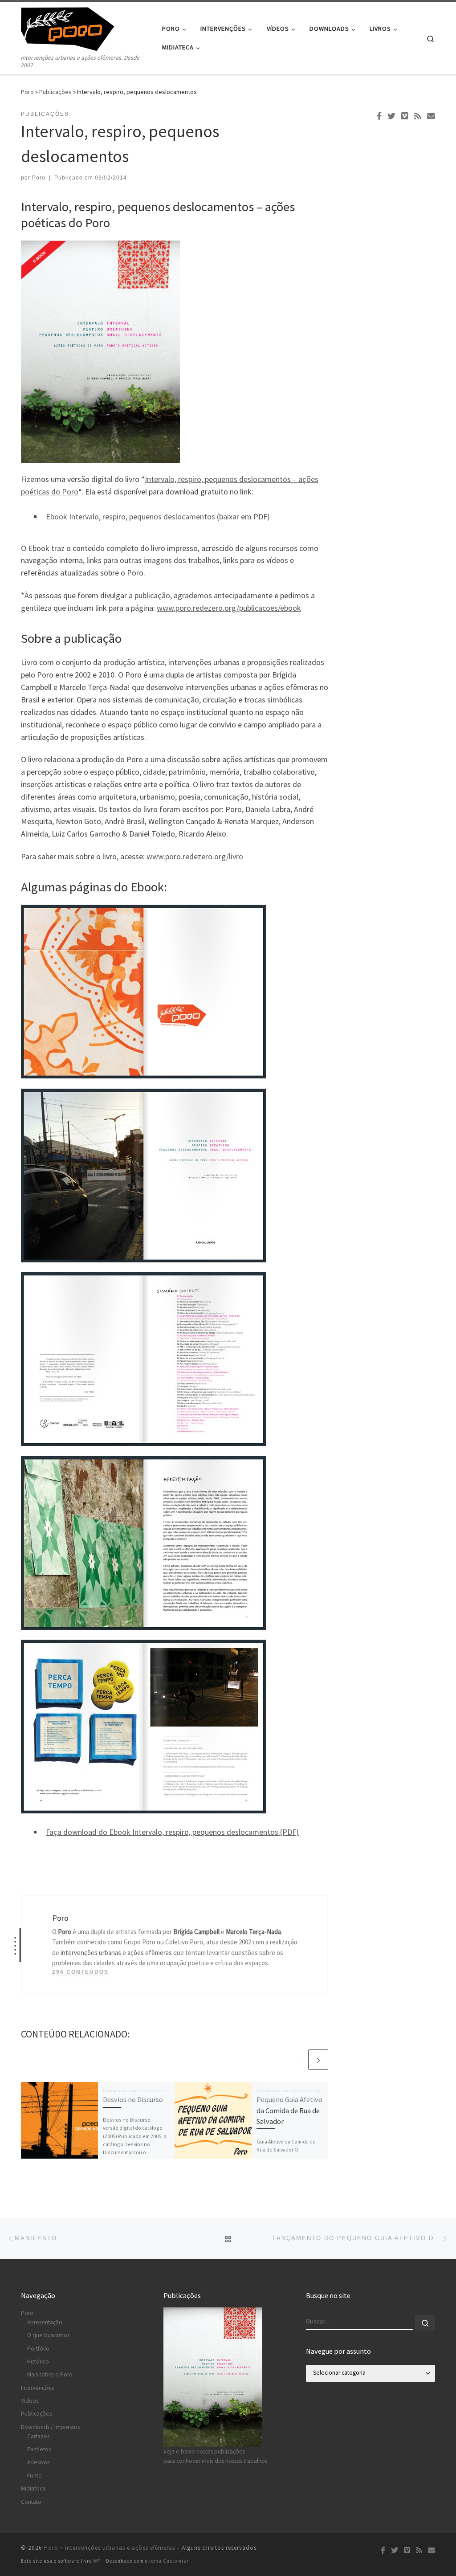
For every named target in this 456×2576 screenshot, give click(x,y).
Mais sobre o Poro (50, 2374)
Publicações (55, 92)
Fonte (35, 2476)
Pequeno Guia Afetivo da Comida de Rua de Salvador (289, 2110)
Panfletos (39, 2449)
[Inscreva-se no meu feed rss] (418, 116)
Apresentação (45, 2322)
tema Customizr (169, 2561)
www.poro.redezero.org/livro (195, 856)
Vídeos (30, 2401)
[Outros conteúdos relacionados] (297, 2060)
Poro (27, 92)
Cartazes (38, 2436)
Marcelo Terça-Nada (253, 1932)
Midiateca (33, 2488)
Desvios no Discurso (133, 2099)
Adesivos (38, 2462)
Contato (31, 2502)
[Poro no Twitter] (391, 116)
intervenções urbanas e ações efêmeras (116, 1953)
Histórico (38, 2362)
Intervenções (37, 2388)
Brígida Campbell (196, 1932)
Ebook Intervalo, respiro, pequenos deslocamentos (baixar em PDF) (158, 516)
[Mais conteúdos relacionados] (318, 2060)
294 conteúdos (80, 1972)
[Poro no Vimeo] (405, 116)
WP (97, 2561)
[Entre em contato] (431, 116)
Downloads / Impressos (50, 2427)
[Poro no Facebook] (379, 116)
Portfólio (38, 2349)
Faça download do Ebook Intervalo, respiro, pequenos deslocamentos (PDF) (172, 1832)
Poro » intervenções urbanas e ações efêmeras (110, 2548)
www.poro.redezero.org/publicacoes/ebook (229, 608)
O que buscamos (48, 2335)
